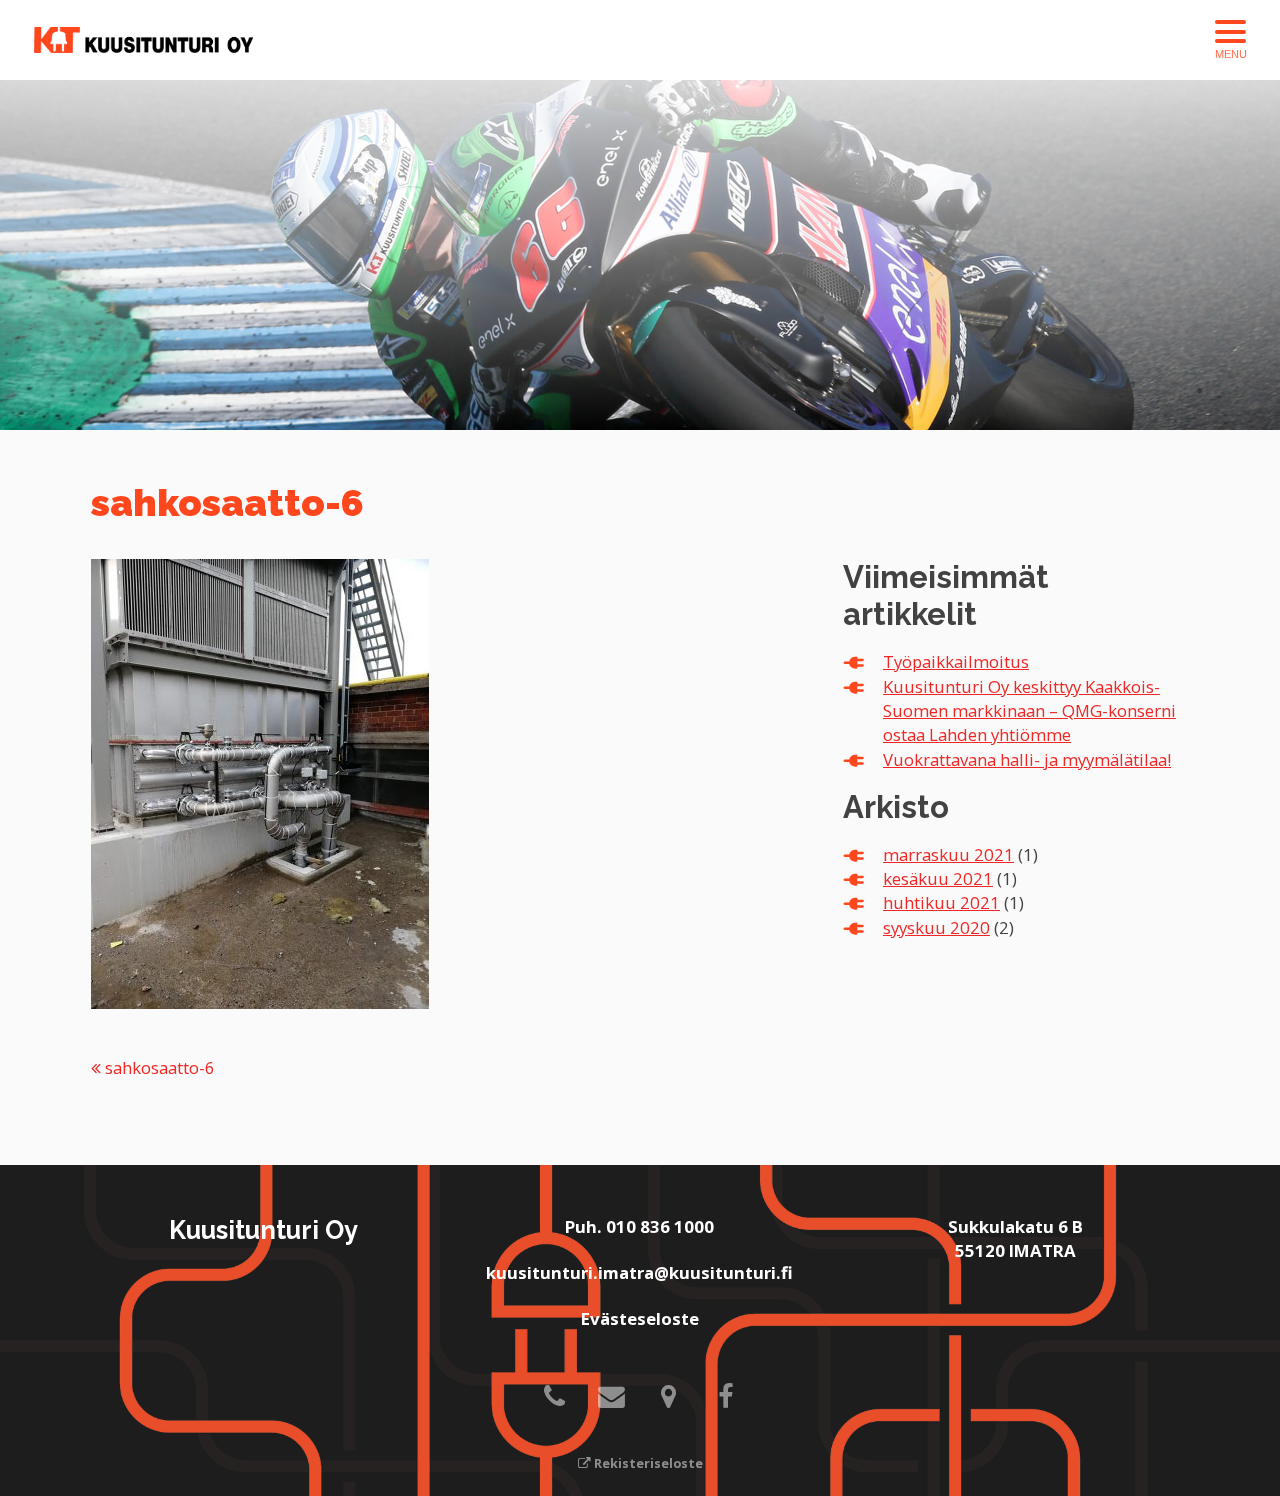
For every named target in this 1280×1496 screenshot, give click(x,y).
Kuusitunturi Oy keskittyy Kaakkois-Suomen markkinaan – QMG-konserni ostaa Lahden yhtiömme (1029, 711)
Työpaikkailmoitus (956, 661)
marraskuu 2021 (948, 854)
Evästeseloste (640, 1318)
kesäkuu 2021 (938, 878)
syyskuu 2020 (936, 927)
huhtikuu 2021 (941, 902)
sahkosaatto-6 (158, 1067)
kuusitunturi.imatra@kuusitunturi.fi (639, 1272)
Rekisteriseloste (647, 1463)
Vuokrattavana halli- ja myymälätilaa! (1027, 759)
